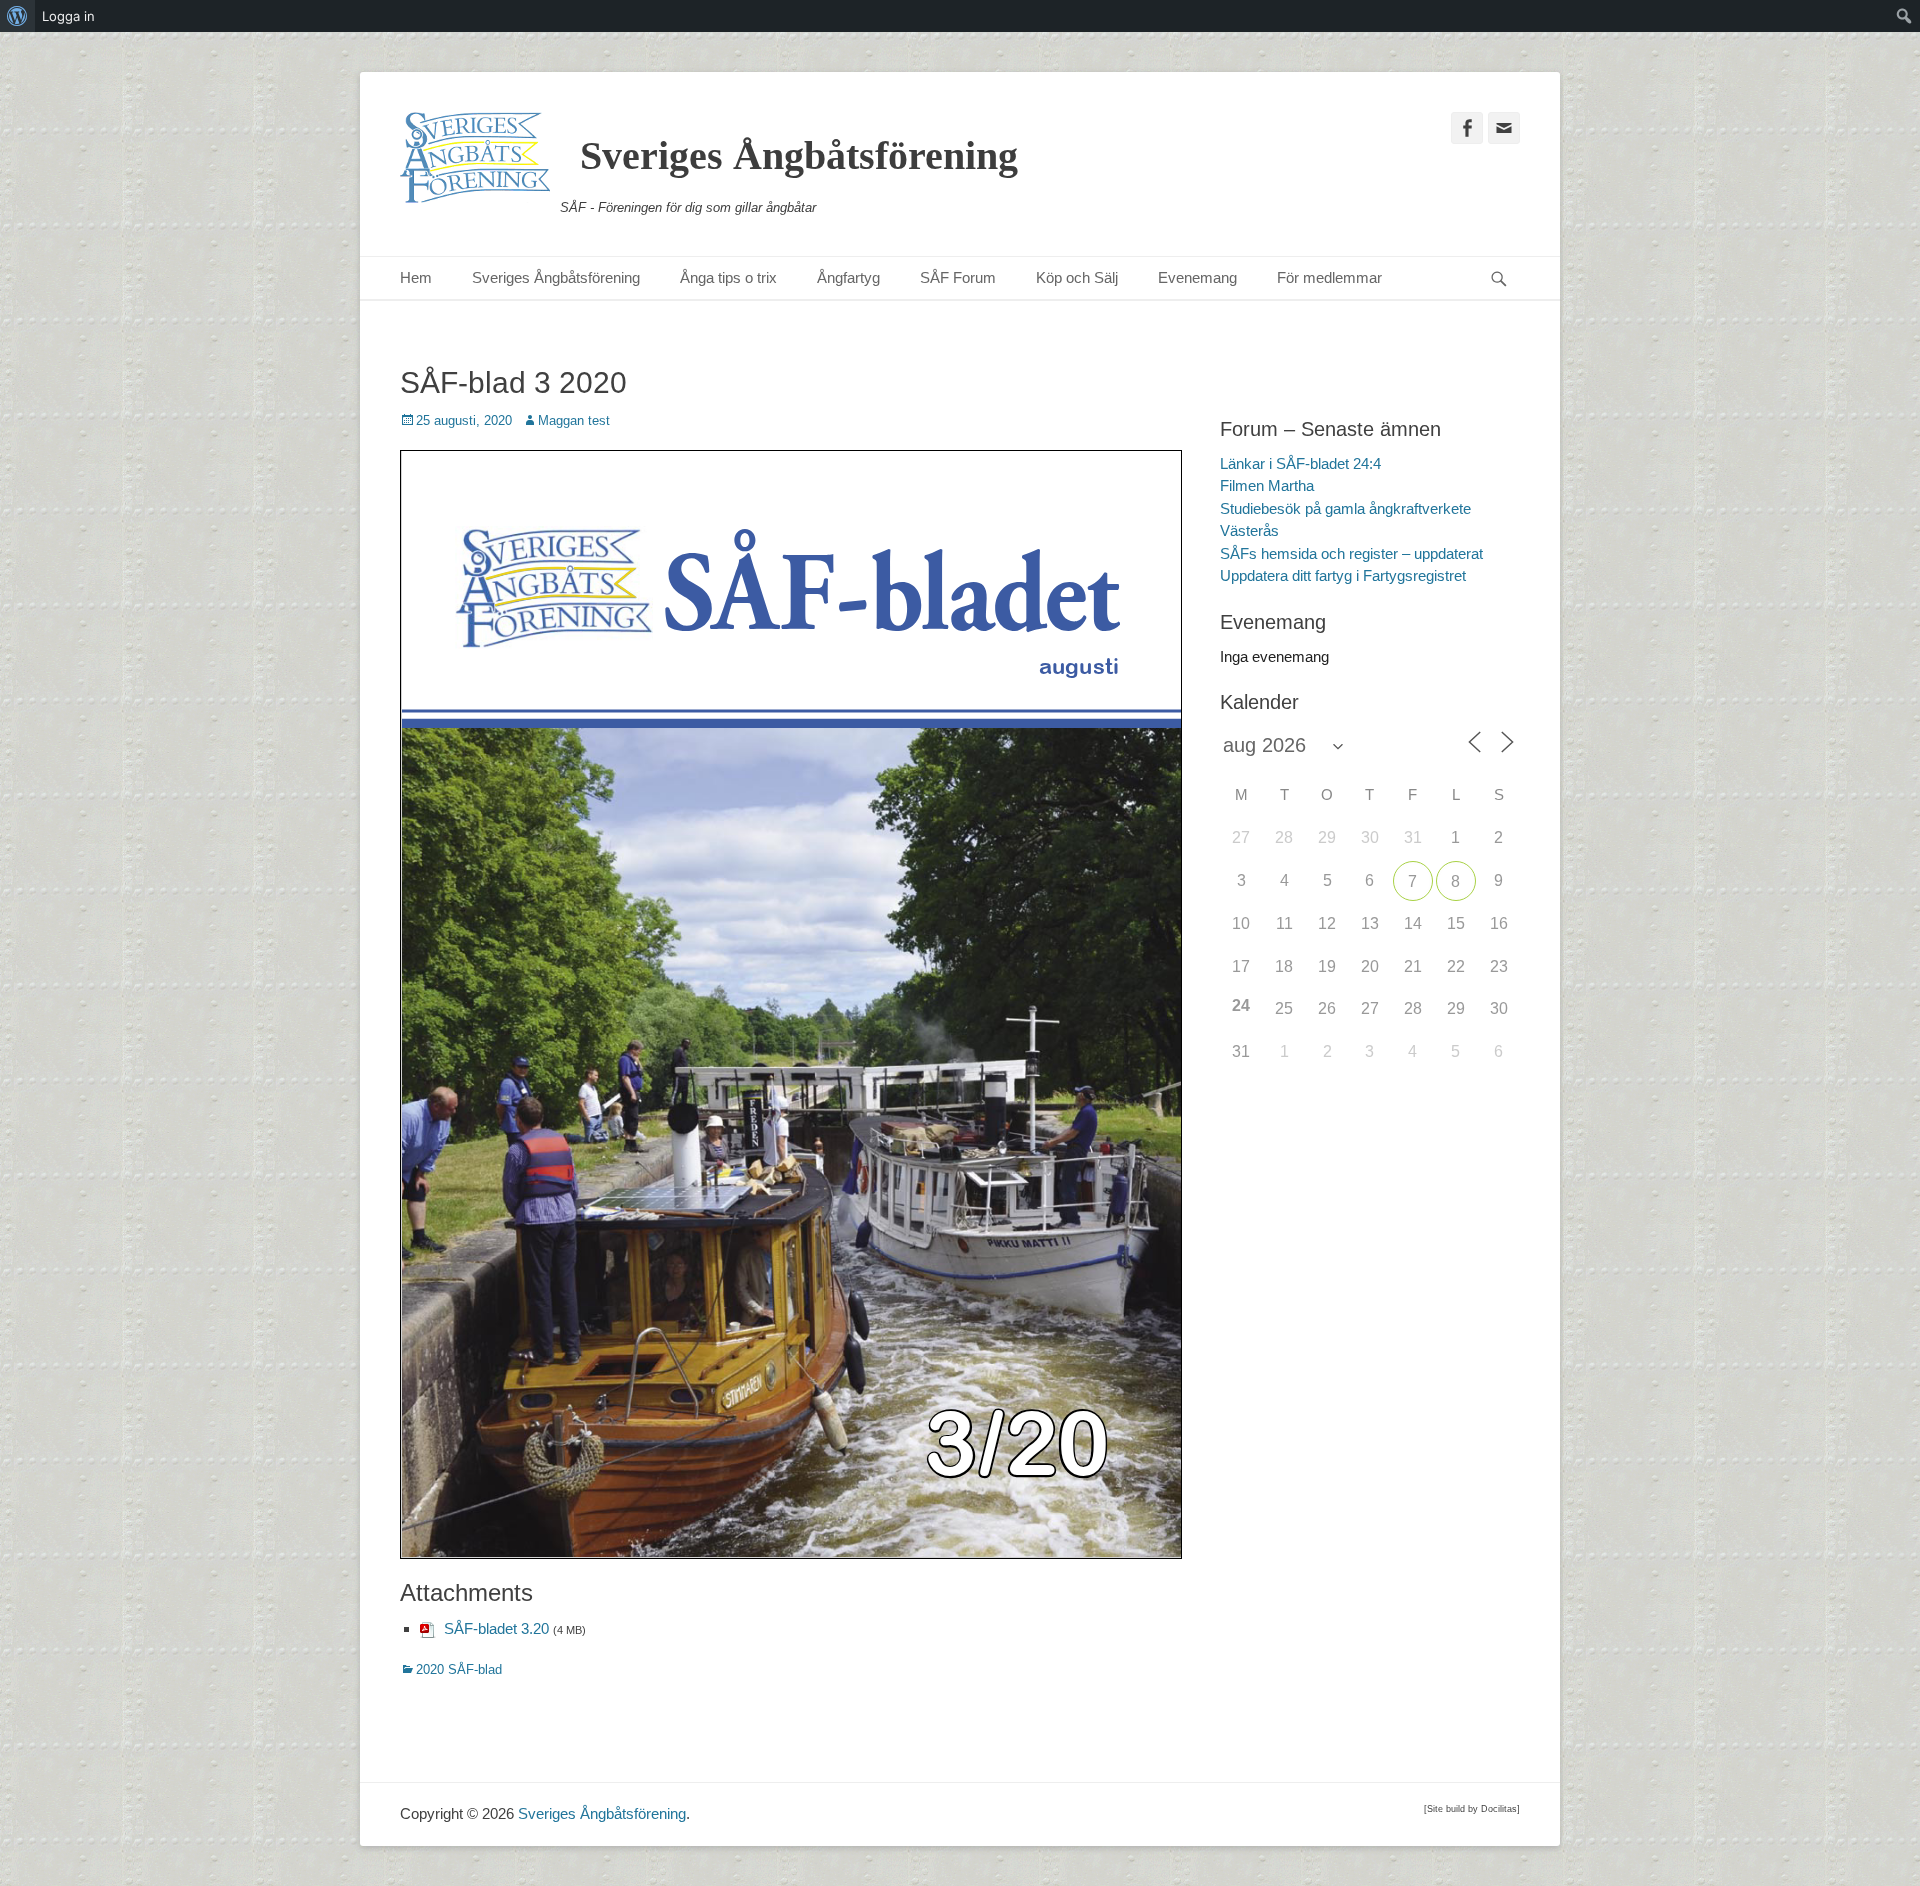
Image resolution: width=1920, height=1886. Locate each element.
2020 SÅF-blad (459, 1669)
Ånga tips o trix (728, 277)
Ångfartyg (848, 277)
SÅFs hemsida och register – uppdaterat (1351, 553)
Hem (416, 277)
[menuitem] (17, 16)
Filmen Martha (1267, 485)
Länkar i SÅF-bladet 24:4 (1300, 463)
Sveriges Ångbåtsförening (799, 155)
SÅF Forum (958, 277)
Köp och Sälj (1077, 277)
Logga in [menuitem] (68, 16)
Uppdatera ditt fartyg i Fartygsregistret (1343, 575)
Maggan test (574, 420)
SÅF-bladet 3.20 (496, 1628)
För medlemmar (1329, 277)
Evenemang (1197, 277)
